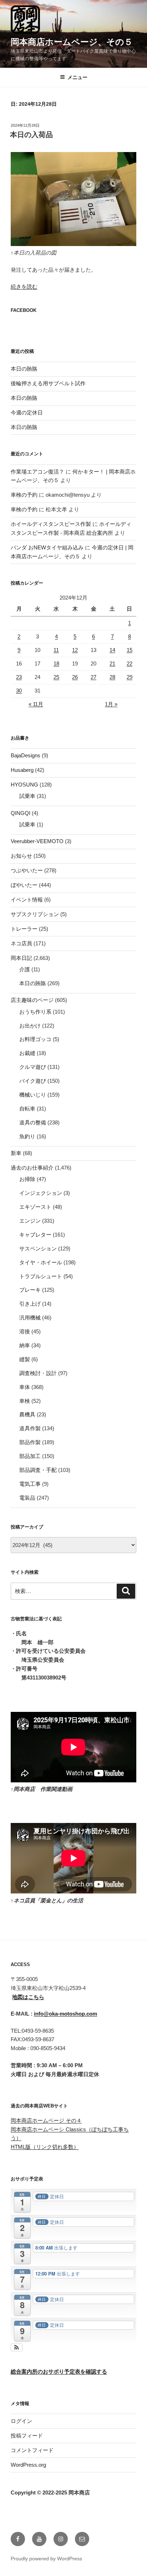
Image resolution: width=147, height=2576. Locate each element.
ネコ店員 (21, 943)
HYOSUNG (24, 785)
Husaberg (22, 770)
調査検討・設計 (38, 1373)
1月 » (111, 704)
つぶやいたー (27, 870)
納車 (25, 1345)
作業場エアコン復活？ (37, 472)
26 (75, 677)
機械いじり (33, 1095)
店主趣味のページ (32, 1000)
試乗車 (27, 796)
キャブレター (35, 1235)
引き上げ (30, 1304)
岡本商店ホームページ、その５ (72, 42)
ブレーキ (30, 1290)
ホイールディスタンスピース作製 (51, 524)
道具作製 (30, 1428)
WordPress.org (28, 2465)
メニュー (77, 77)
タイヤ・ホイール (41, 1262)
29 (130, 677)
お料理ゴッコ (35, 1039)
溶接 (25, 1331)
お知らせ (21, 856)
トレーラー (24, 929)
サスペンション (38, 1248)
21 (112, 663)
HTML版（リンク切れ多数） (45, 2147)
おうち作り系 (35, 1012)
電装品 (27, 1498)
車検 (25, 1401)
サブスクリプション (35, 914)
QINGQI (21, 813)
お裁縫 (27, 1053)
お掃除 (27, 1179)
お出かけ (30, 1026)
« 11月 (36, 704)
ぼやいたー (24, 885)
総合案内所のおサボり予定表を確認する (59, 2371)
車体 (25, 1387)
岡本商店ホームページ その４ (46, 2120)
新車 (16, 1153)
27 (93, 677)
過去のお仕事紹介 (32, 1168)
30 (19, 691)
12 (75, 650)
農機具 (27, 1414)
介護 (25, 969)
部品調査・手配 (38, 1470)
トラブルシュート (41, 1276)
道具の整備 (33, 1122)
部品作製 (30, 1442)
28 (112, 677)
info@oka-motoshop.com (65, 2014)
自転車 (27, 1109)
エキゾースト (35, 1207)
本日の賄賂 (24, 369)
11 (56, 650)
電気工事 (30, 1484)
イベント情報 (27, 900)
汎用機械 (30, 1318)
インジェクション (41, 1193)
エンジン (30, 1221)
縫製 (25, 1359)
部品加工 (30, 1456)
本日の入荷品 (31, 135)
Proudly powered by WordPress (46, 2559)
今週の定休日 (27, 412)
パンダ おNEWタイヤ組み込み (47, 547)
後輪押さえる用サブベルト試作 (48, 383)
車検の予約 (24, 495)
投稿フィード (27, 2436)
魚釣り (27, 1136)
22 (130, 663)
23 (19, 677)
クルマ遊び (33, 1067)
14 (112, 650)
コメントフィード (32, 2450)
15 (130, 650)
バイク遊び (33, 1081)
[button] (17, 2347)
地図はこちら (28, 1997)
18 (56, 663)
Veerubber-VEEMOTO (37, 841)
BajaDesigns (26, 755)
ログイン (21, 2421)
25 (56, 677)
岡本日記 (21, 958)
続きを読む (24, 286)
